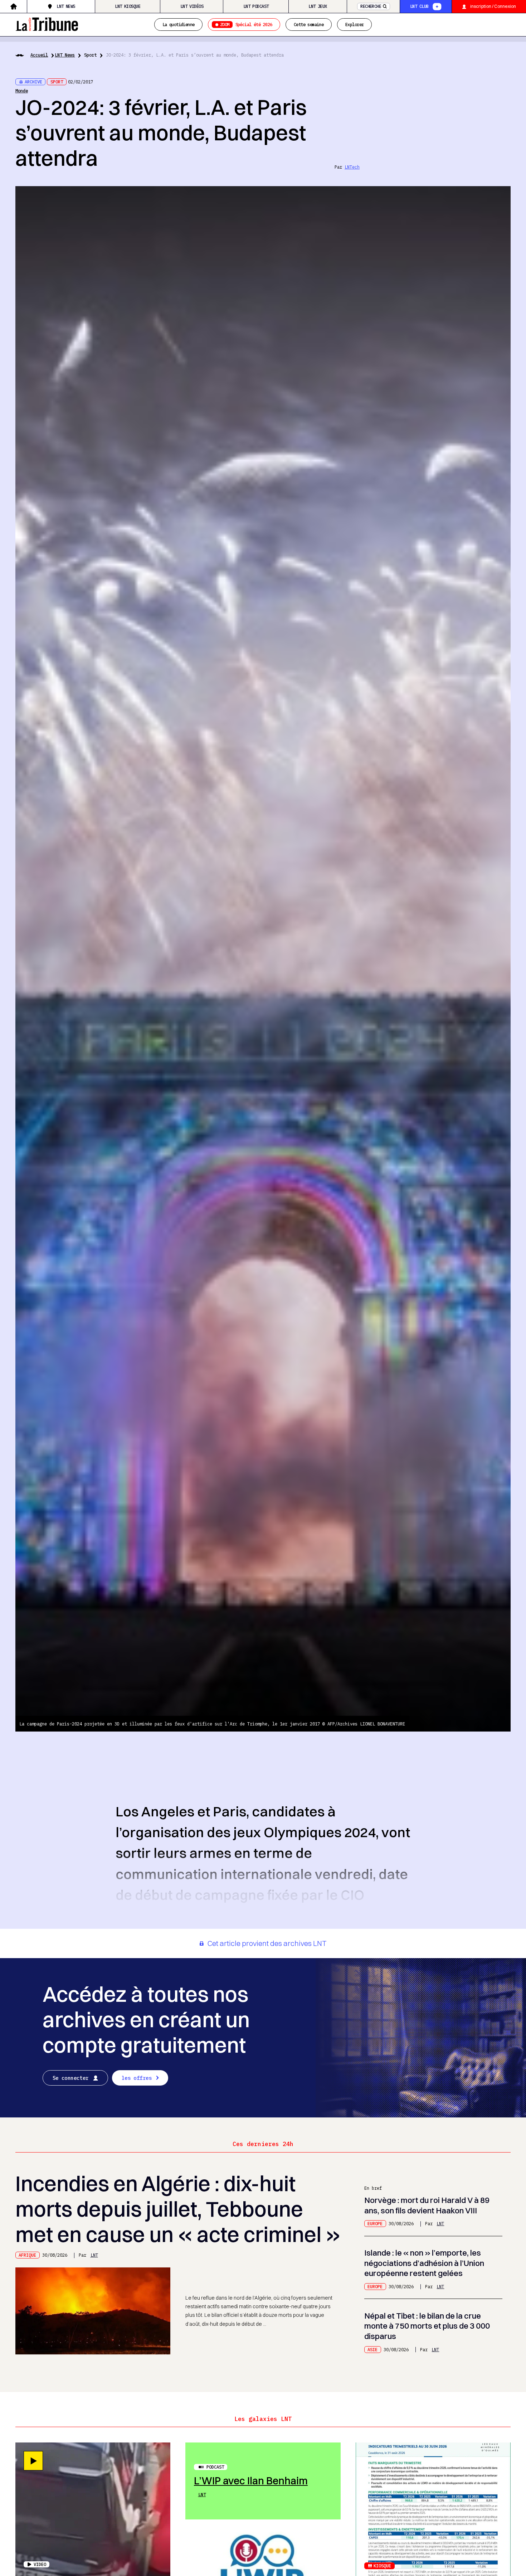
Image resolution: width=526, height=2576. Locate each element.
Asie (372, 2349)
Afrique (27, 2255)
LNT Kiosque (128, 6)
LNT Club (419, 6)
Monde (22, 91)
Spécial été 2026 (246, 24)
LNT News (66, 6)
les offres (137, 2078)
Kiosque (382, 2566)
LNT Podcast (256, 6)
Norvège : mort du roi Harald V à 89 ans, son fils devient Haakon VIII (427, 2205)
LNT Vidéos (192, 6)
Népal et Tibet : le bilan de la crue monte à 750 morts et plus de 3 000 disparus (427, 2326)
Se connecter (71, 2078)
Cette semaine (309, 24)
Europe (375, 2223)
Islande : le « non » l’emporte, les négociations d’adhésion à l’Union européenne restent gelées (424, 2263)
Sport (90, 55)
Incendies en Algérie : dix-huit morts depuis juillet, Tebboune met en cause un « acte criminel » (178, 2209)
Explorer (354, 24)
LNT (94, 2255)
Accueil (39, 55)
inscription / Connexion (493, 6)
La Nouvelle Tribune (47, 23)
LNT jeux (318, 6)
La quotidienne (179, 24)
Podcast (215, 2467)
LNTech (352, 167)
